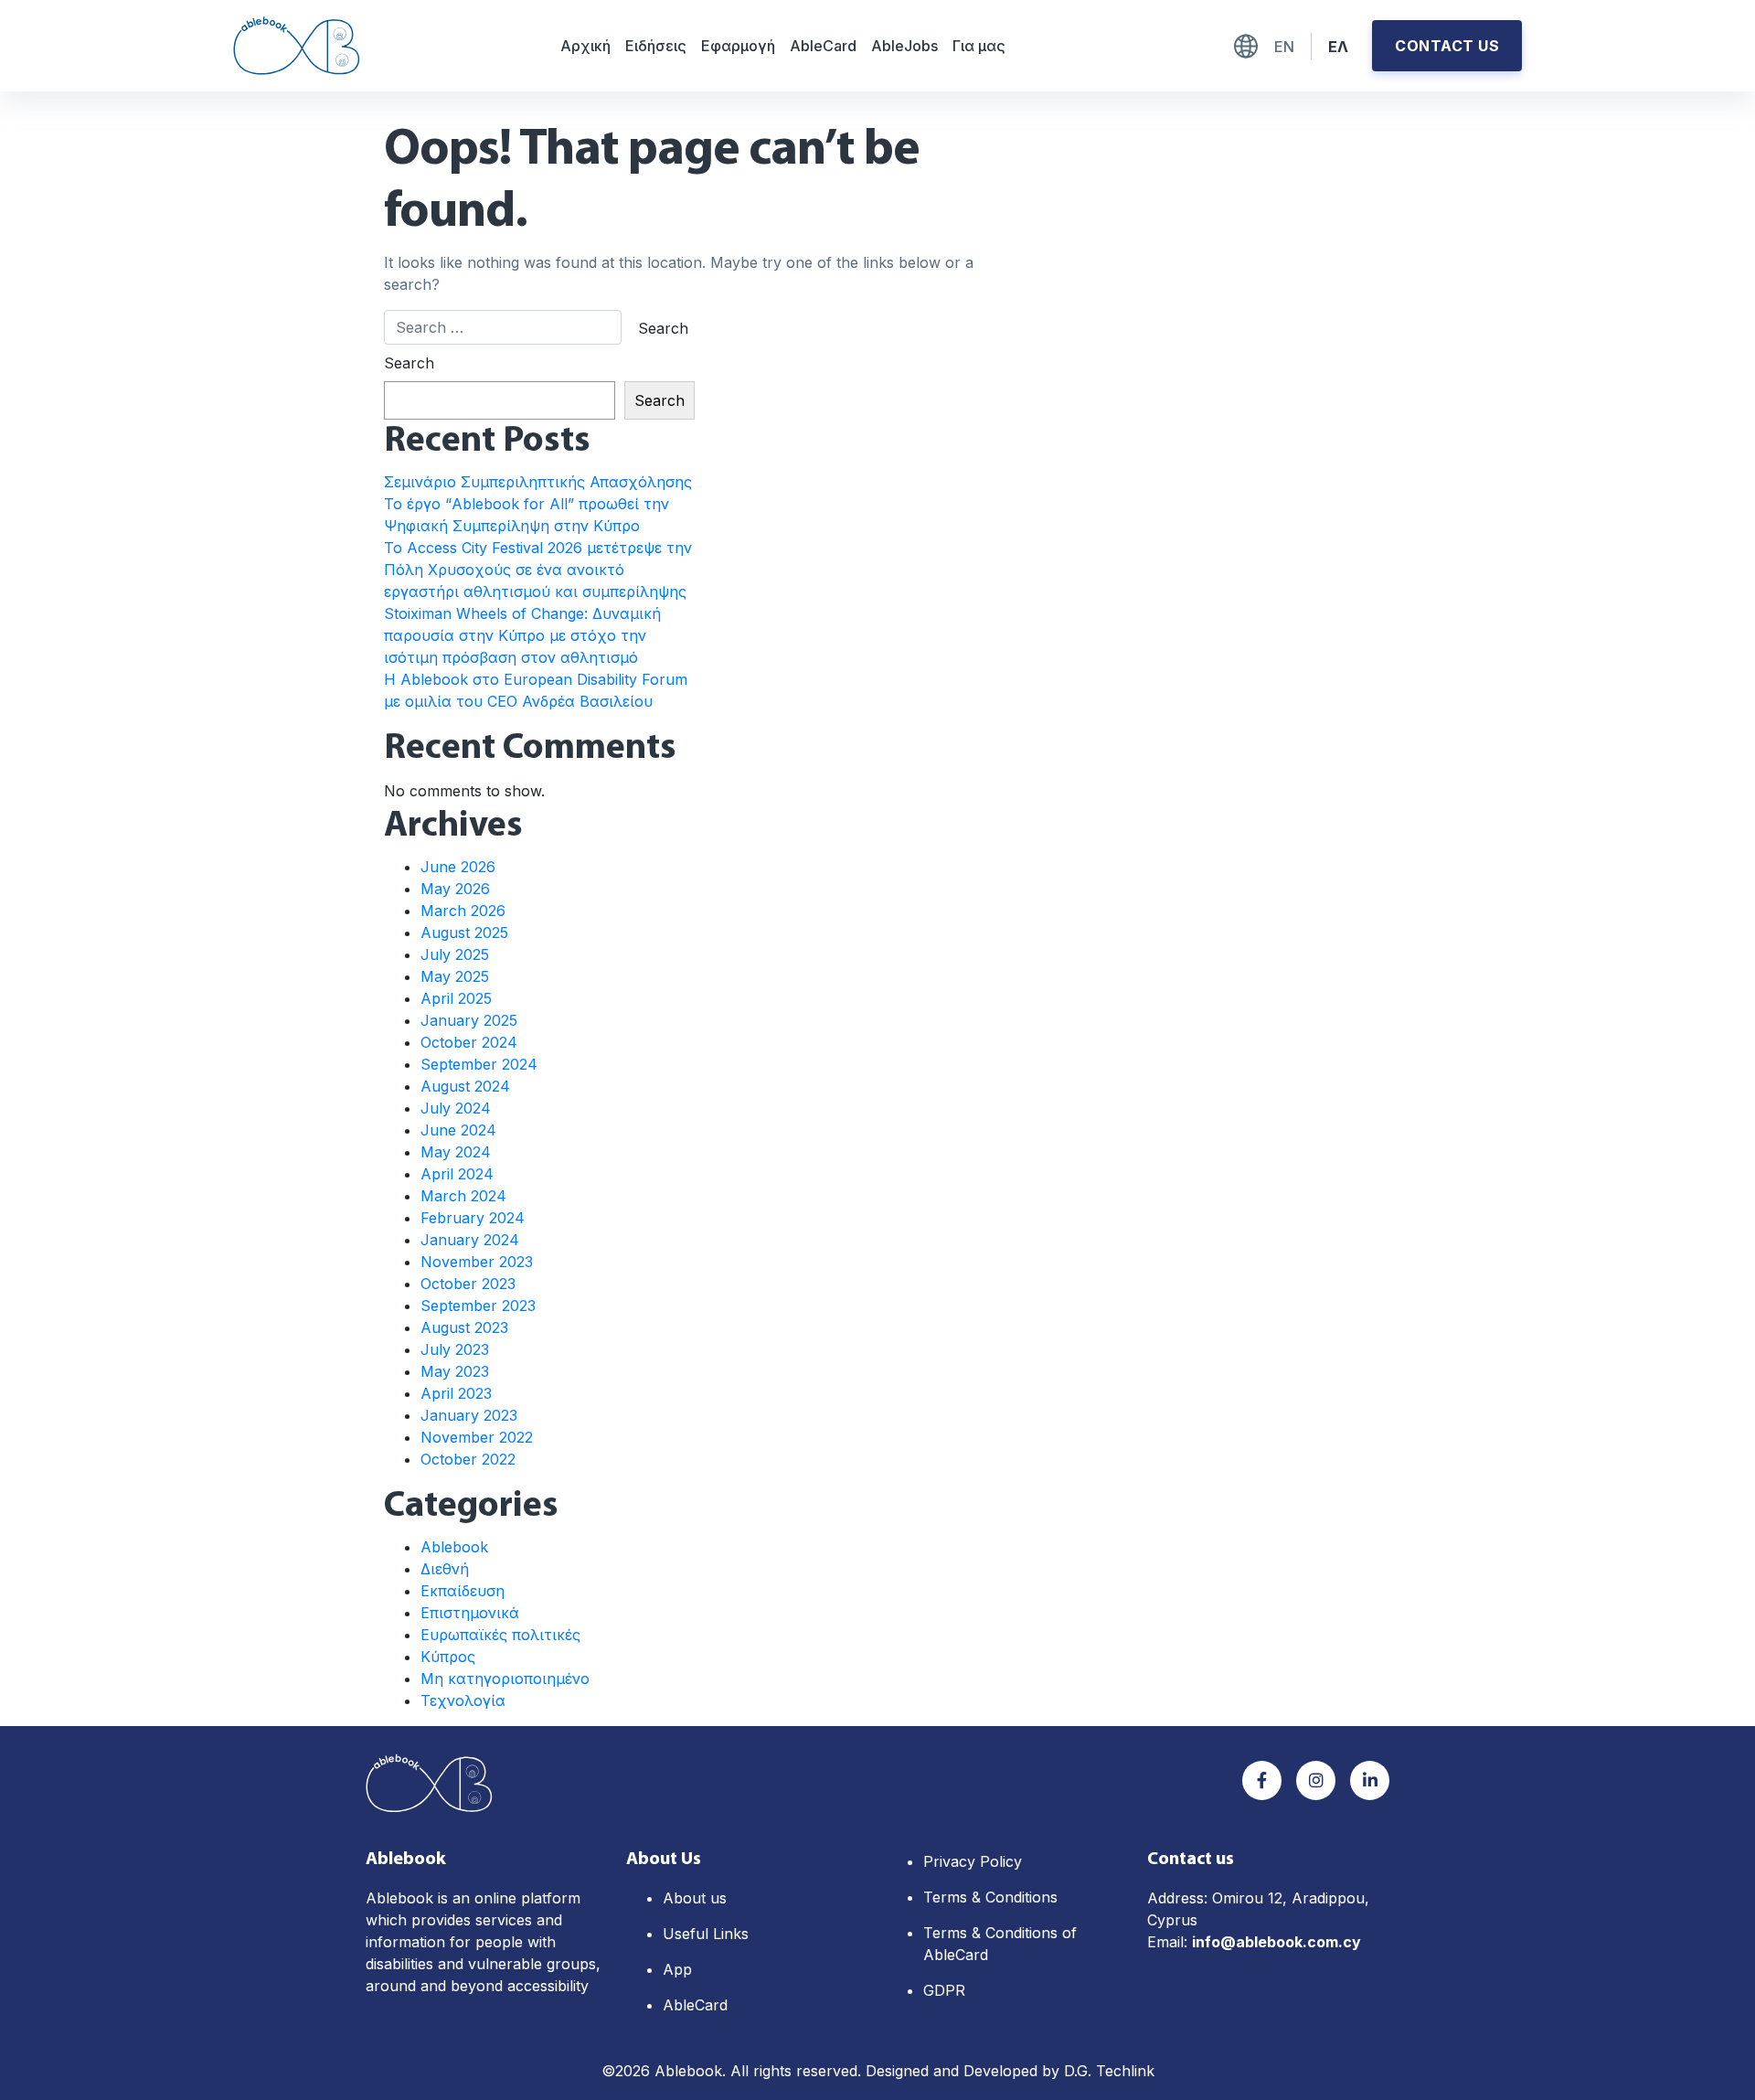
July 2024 (456, 1108)
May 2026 (455, 889)
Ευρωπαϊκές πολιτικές (500, 1635)
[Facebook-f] (1262, 1780)
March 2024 (463, 1196)
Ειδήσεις (656, 46)
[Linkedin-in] (1370, 1780)
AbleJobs (904, 46)
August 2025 (464, 933)
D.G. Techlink (1109, 2071)
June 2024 (458, 1130)
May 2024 (456, 1152)
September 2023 (478, 1306)
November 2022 (477, 1437)
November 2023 (477, 1262)
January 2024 (470, 1240)
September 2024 (479, 1064)
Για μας (979, 46)
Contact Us (1447, 46)
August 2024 (465, 1086)
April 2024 (457, 1174)
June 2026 (458, 867)
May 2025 (455, 976)
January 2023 (469, 1415)
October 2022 (468, 1459)
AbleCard (823, 46)
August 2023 (464, 1327)
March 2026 (463, 911)
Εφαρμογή (738, 46)
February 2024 (473, 1218)
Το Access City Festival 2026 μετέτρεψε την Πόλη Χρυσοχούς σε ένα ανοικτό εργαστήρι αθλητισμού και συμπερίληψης (538, 570)
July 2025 (455, 954)
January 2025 (469, 1020)
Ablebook (454, 1547)
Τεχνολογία (463, 1700)
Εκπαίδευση (463, 1591)
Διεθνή (445, 1569)
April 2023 (456, 1393)
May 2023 (455, 1371)
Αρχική (585, 46)
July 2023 (455, 1349)
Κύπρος (448, 1657)
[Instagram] (1316, 1780)
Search (409, 363)
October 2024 (469, 1042)
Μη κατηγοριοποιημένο (505, 1679)
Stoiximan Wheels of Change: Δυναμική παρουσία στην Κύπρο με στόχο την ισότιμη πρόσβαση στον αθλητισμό (522, 635)
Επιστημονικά (470, 1613)
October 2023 (468, 1284)
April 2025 (456, 998)
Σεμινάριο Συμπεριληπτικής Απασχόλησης (538, 482)
